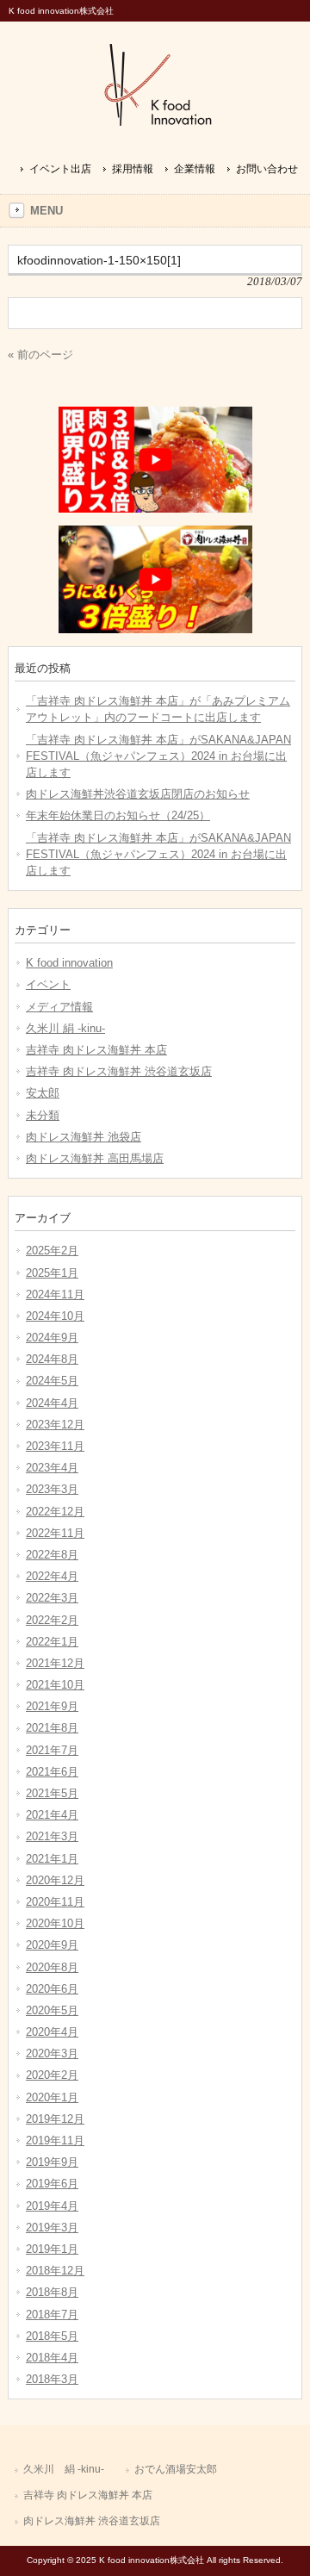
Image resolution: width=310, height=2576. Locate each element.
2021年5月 (52, 1793)
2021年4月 (52, 1815)
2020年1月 (52, 2097)
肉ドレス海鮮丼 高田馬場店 (95, 1158)
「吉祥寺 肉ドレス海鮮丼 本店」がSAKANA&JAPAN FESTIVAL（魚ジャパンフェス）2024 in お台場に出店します (158, 756)
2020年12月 (55, 1880)
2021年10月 (55, 1685)
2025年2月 (52, 1251)
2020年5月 (52, 2010)
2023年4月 (52, 1468)
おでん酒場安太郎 (176, 2469)
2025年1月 (52, 1273)
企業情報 (195, 169)
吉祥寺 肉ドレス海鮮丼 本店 (96, 1050)
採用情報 (133, 169)
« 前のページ (40, 355)
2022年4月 (52, 1576)
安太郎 (43, 1093)
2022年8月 (52, 1555)
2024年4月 (52, 1403)
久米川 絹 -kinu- (65, 1028)
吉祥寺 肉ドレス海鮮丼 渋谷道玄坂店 (119, 1071)
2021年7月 (52, 1750)
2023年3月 (52, 1489)
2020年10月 (55, 1923)
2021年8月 (52, 1728)
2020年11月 (55, 1902)
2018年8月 (52, 2292)
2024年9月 (52, 1338)
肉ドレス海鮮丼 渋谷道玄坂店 (92, 2521)
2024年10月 (55, 1316)
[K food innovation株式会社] (155, 129)
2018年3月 (52, 2379)
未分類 (43, 1115)
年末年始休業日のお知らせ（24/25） (118, 815)
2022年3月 (52, 1598)
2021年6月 (52, 1772)
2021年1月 (52, 1859)
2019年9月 (52, 2162)
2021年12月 (55, 1663)
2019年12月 (55, 2119)
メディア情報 (59, 1007)
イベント (48, 984)
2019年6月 (52, 2184)
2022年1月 (52, 1642)
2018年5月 (52, 2336)
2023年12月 (55, 1425)
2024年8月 (52, 1359)
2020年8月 (52, 1967)
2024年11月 (55, 1294)
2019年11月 (55, 2140)
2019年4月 (52, 2206)
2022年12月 (55, 1512)
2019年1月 (52, 2249)
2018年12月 (55, 2271)
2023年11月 (55, 1446)
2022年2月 (52, 1620)
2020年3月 (52, 2053)
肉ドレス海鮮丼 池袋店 (84, 1137)
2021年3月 (52, 1836)
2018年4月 (52, 2358)
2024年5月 (52, 1381)
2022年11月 (55, 1533)
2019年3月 (52, 2228)
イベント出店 (60, 169)
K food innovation (69, 963)
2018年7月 (52, 2315)
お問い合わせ (267, 169)
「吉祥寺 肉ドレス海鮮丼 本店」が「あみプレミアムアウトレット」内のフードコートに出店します (158, 709)
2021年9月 (52, 1706)
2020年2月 (52, 2075)
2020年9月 (52, 1945)
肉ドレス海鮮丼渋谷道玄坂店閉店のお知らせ (138, 794)
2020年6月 (52, 1989)
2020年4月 (52, 2032)
